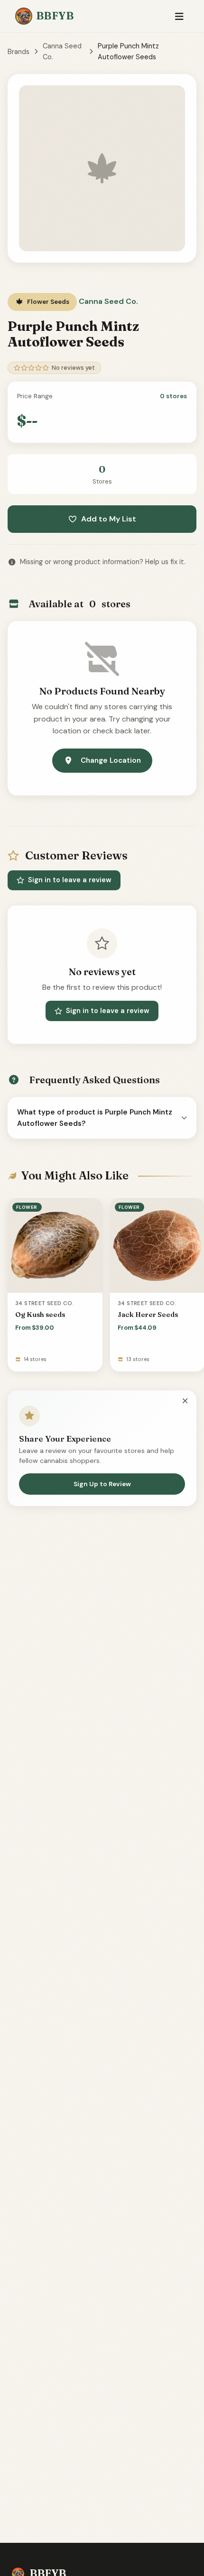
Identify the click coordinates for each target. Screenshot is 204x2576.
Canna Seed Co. (62, 51)
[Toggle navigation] (179, 16)
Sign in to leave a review (70, 880)
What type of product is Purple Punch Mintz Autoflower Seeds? (95, 1118)
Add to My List (109, 519)
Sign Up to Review (102, 1484)
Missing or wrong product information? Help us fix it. (103, 562)
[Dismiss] (185, 1401)
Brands (19, 52)
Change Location (111, 760)
